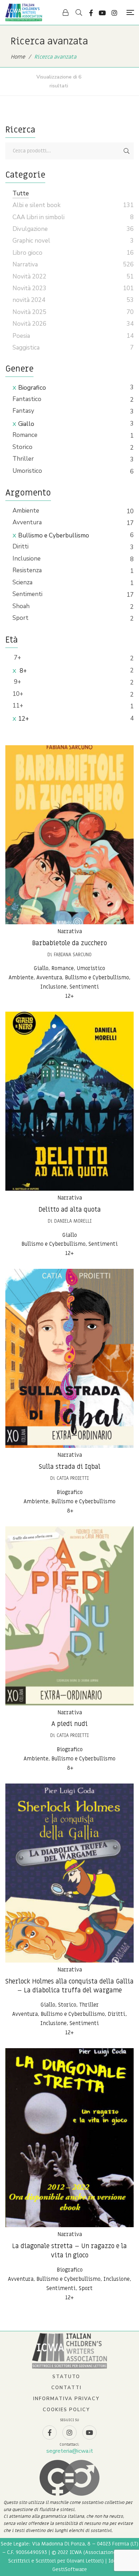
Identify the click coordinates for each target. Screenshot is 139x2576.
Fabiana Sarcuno (73, 955)
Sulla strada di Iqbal (70, 1467)
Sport (20, 618)
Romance (25, 435)
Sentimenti (27, 594)
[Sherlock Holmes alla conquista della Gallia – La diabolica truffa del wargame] (69, 1873)
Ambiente (26, 511)
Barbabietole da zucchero (69, 943)
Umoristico (27, 471)
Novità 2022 (29, 277)
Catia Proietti (73, 1478)
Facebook (91, 13)
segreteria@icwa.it (70, 2451)
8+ (22, 671)
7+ (17, 658)
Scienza (22, 582)
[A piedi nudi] (69, 1616)
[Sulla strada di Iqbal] (69, 1358)
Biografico (32, 388)
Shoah (21, 606)
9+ (17, 682)
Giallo (26, 424)
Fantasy (23, 411)
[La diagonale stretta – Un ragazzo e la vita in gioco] (69, 2138)
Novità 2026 (29, 324)
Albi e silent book (37, 205)
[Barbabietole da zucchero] (69, 835)
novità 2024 (29, 300)
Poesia (21, 336)
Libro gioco (27, 253)
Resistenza (27, 570)
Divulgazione (30, 229)
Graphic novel (31, 241)
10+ (18, 694)
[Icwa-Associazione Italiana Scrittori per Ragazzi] (24, 12)
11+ (18, 706)
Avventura (27, 522)
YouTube (102, 13)
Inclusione (27, 559)
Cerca (127, 151)
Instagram (114, 13)
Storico (22, 447)
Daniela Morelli (73, 1221)
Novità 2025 (29, 312)
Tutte (21, 193)
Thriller (23, 459)
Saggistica (26, 348)
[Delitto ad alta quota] (69, 1101)
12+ (24, 719)
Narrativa (70, 931)
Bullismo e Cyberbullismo (54, 535)
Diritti (20, 546)
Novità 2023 (29, 288)
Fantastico (27, 399)
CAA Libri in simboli (38, 217)
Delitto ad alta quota (70, 1210)
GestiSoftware (70, 2569)
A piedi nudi (69, 1724)
